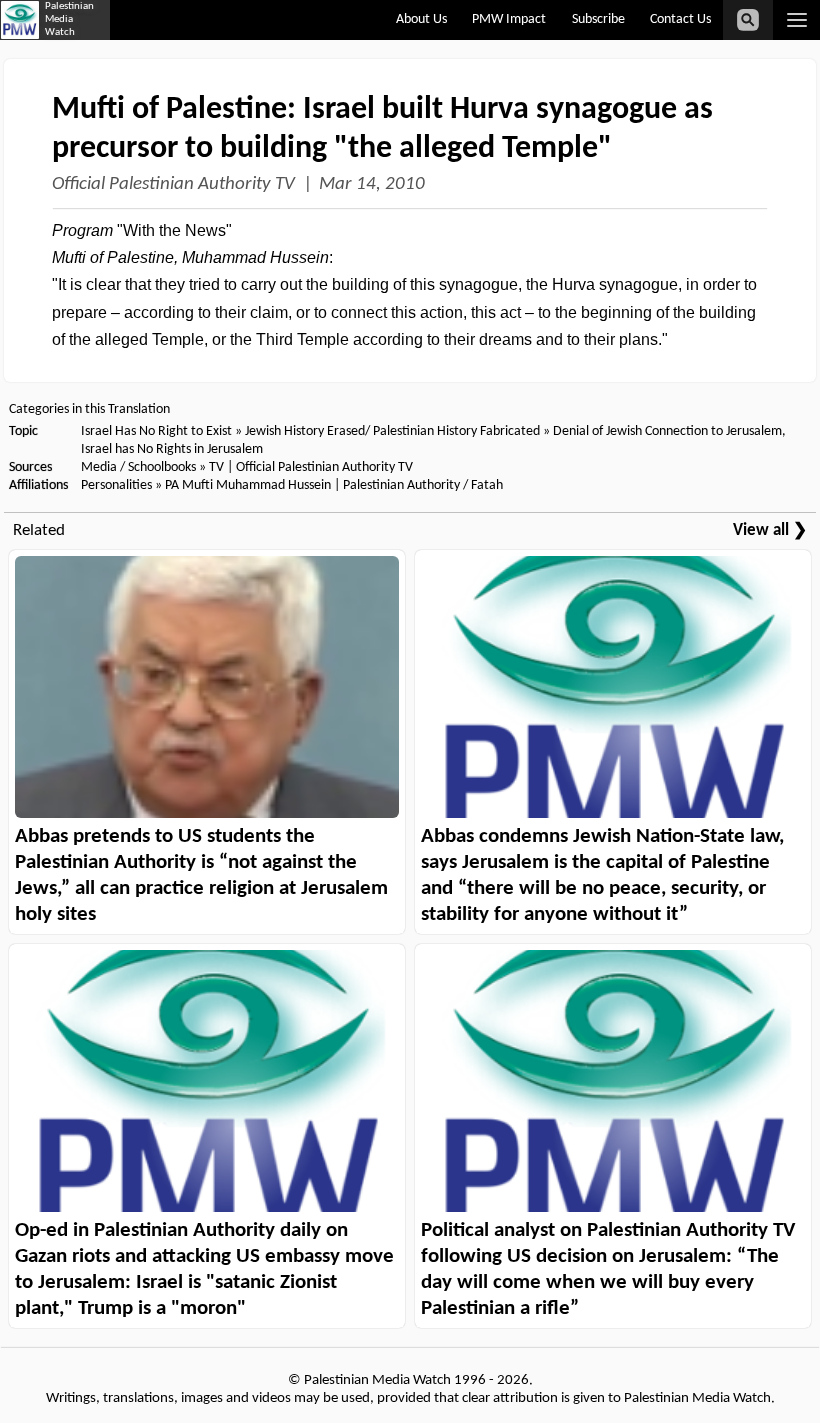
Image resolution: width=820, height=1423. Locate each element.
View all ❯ (770, 530)
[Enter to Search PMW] (748, 20)
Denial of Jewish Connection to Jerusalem (667, 431)
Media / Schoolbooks (138, 467)
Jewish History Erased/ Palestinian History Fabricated (394, 431)
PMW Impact (509, 19)
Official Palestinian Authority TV (173, 184)
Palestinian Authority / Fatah (423, 485)
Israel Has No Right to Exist (156, 431)
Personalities (116, 485)
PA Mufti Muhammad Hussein (248, 485)
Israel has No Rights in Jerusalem (172, 449)
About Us (421, 19)
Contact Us (680, 19)
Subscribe (598, 19)
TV (216, 467)
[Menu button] (796, 20)
